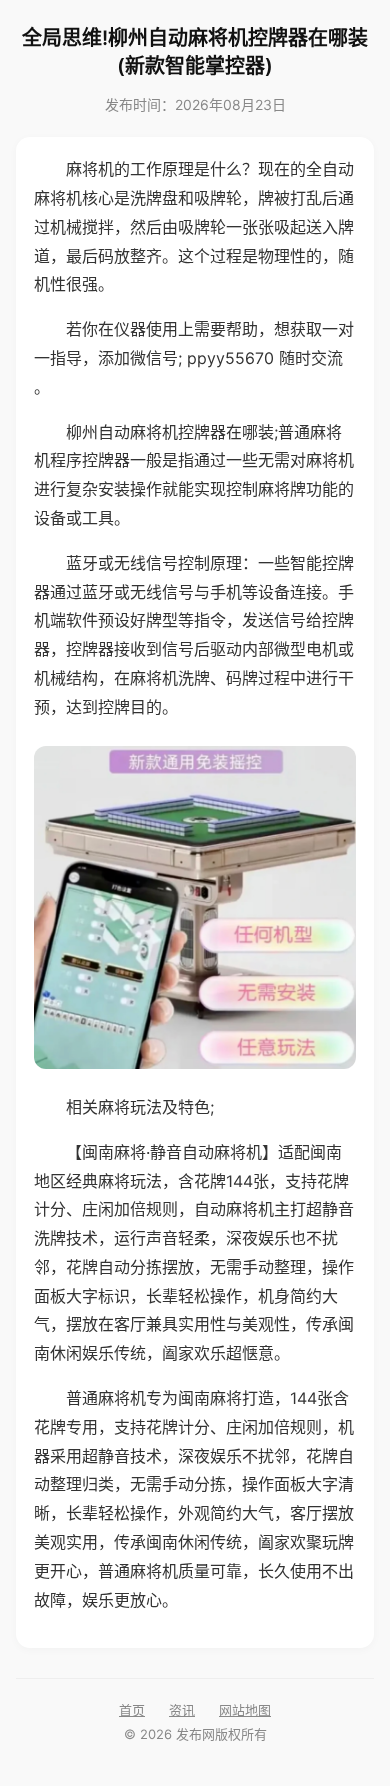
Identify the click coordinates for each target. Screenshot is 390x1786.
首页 (132, 1710)
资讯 (182, 1710)
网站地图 (245, 1710)
